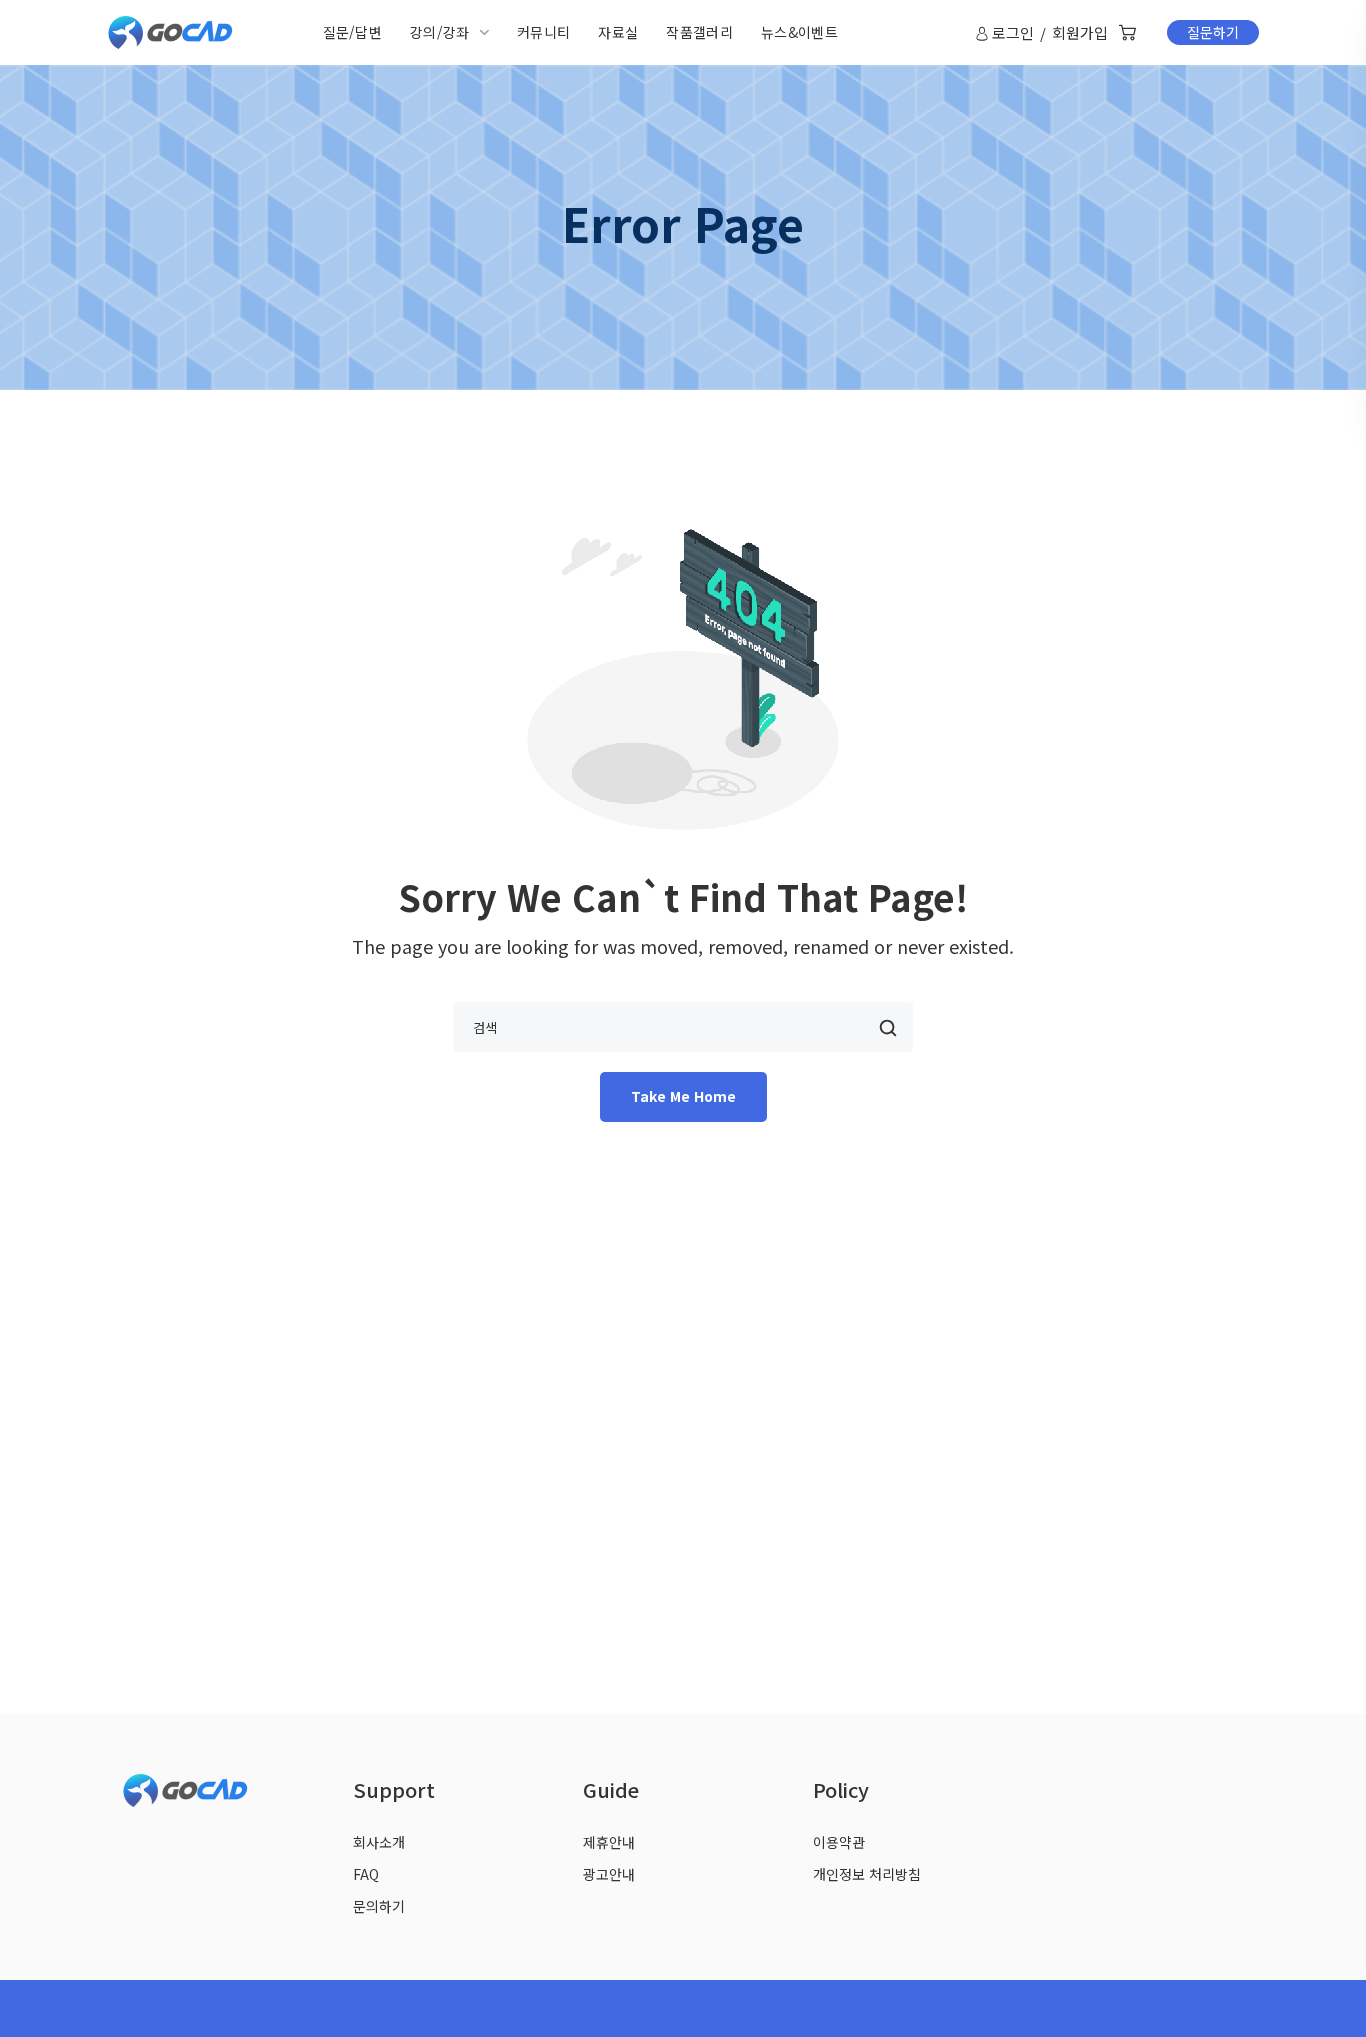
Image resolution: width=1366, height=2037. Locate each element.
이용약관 (839, 1842)
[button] (1127, 32)
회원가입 (1080, 32)
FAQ (366, 1874)
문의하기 (379, 1906)
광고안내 (609, 1874)
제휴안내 (609, 1842)
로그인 (1013, 32)
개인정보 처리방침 (867, 1874)
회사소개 (379, 1842)
